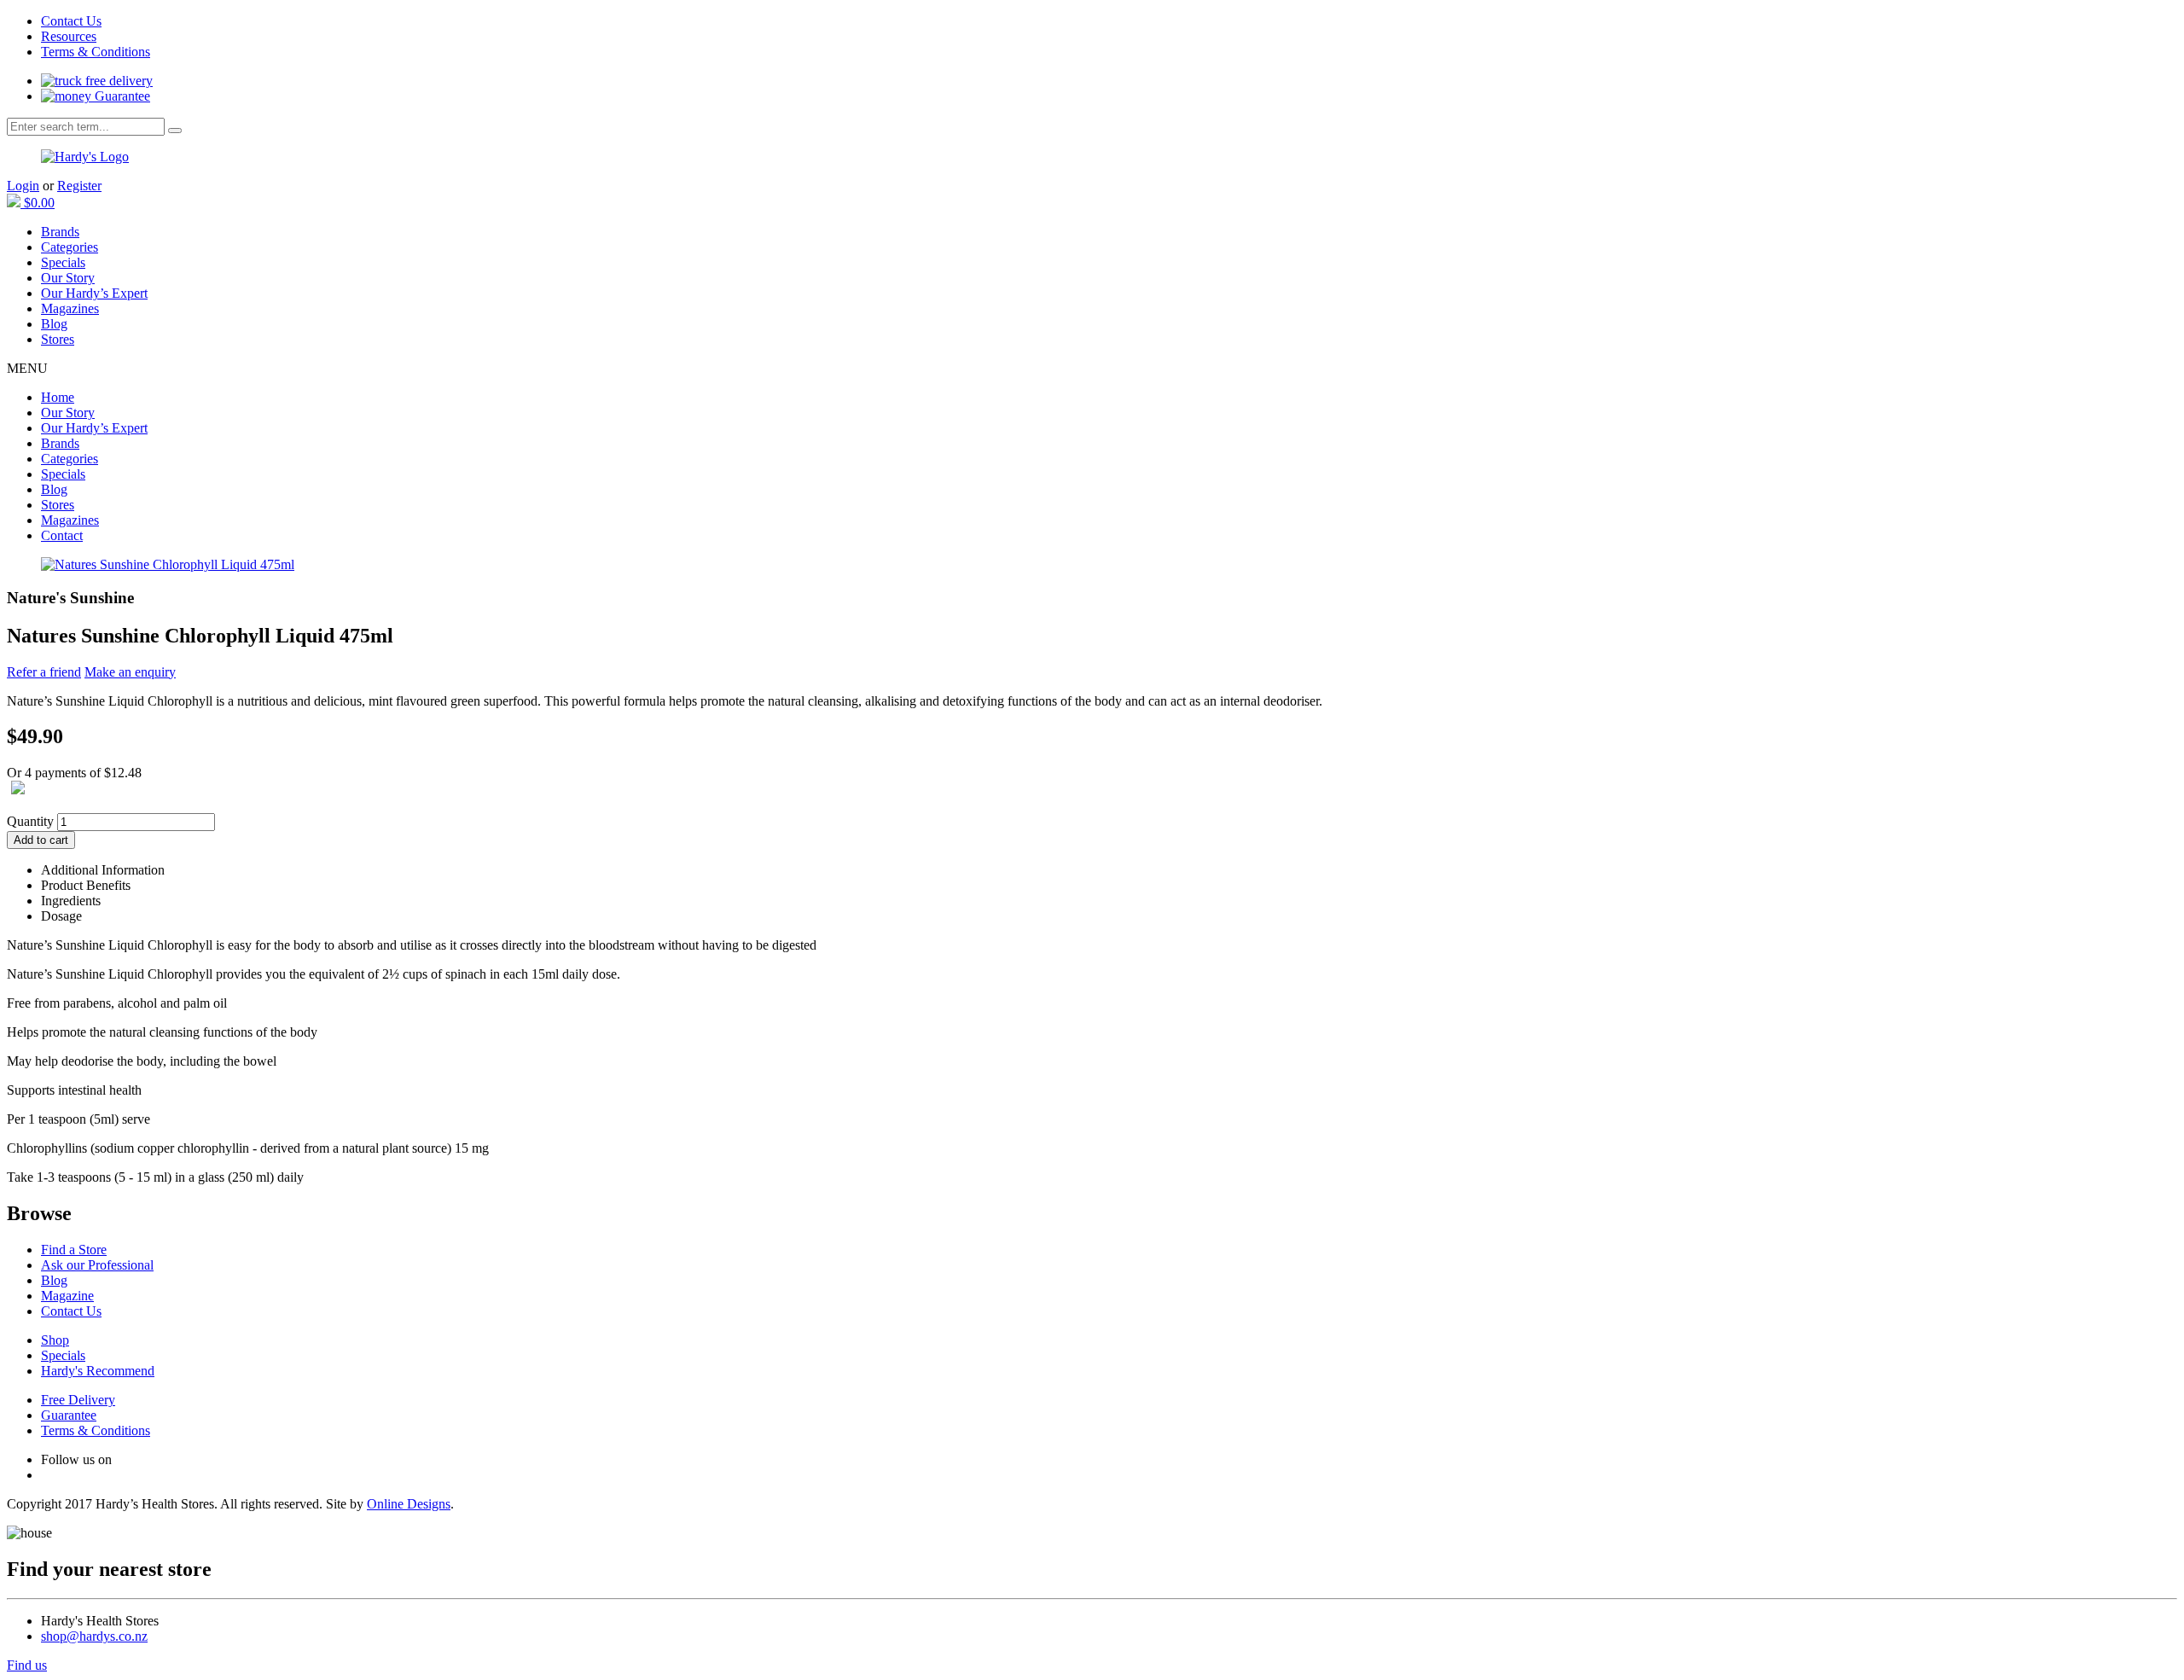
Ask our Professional (97, 1265)
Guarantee (121, 96)
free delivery (117, 81)
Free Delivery (78, 1400)
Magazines (70, 308)
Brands (60, 232)
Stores (58, 339)
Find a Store (74, 1250)
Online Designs (409, 1504)
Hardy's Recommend (98, 1371)
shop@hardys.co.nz (94, 1636)
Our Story (68, 278)
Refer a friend (44, 672)
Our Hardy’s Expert (94, 293)
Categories (70, 247)
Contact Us (71, 21)
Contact (62, 535)
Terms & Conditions (96, 52)
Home (58, 397)
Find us (27, 1665)
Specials (63, 262)
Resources (69, 36)
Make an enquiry (130, 672)
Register (79, 186)
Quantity (30, 821)
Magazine (67, 1296)
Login (23, 186)
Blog (54, 324)
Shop (55, 1340)
